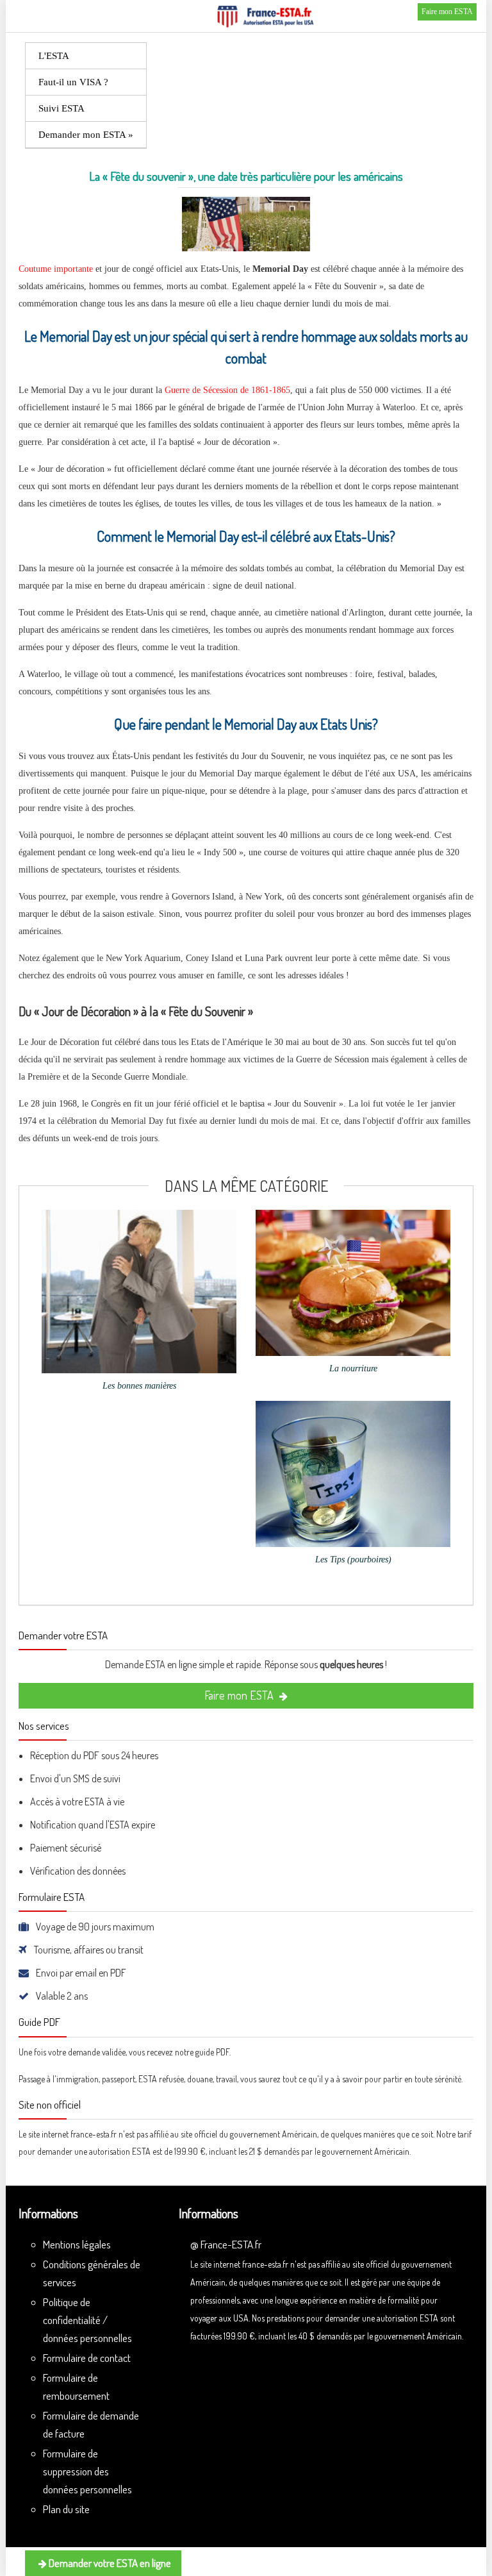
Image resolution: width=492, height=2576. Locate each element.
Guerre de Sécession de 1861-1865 (227, 390)
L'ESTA (54, 56)
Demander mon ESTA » (86, 135)
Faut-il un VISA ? (73, 82)
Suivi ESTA (61, 108)
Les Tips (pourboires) (353, 1560)
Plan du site (66, 2509)
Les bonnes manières (139, 1386)
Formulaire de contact (87, 2358)
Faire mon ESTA (447, 12)
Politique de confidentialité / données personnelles (87, 2320)
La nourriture (353, 1368)
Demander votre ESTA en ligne (109, 2563)
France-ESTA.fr (231, 2244)
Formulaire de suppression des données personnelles (87, 2471)
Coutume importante (56, 269)
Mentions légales (77, 2244)
